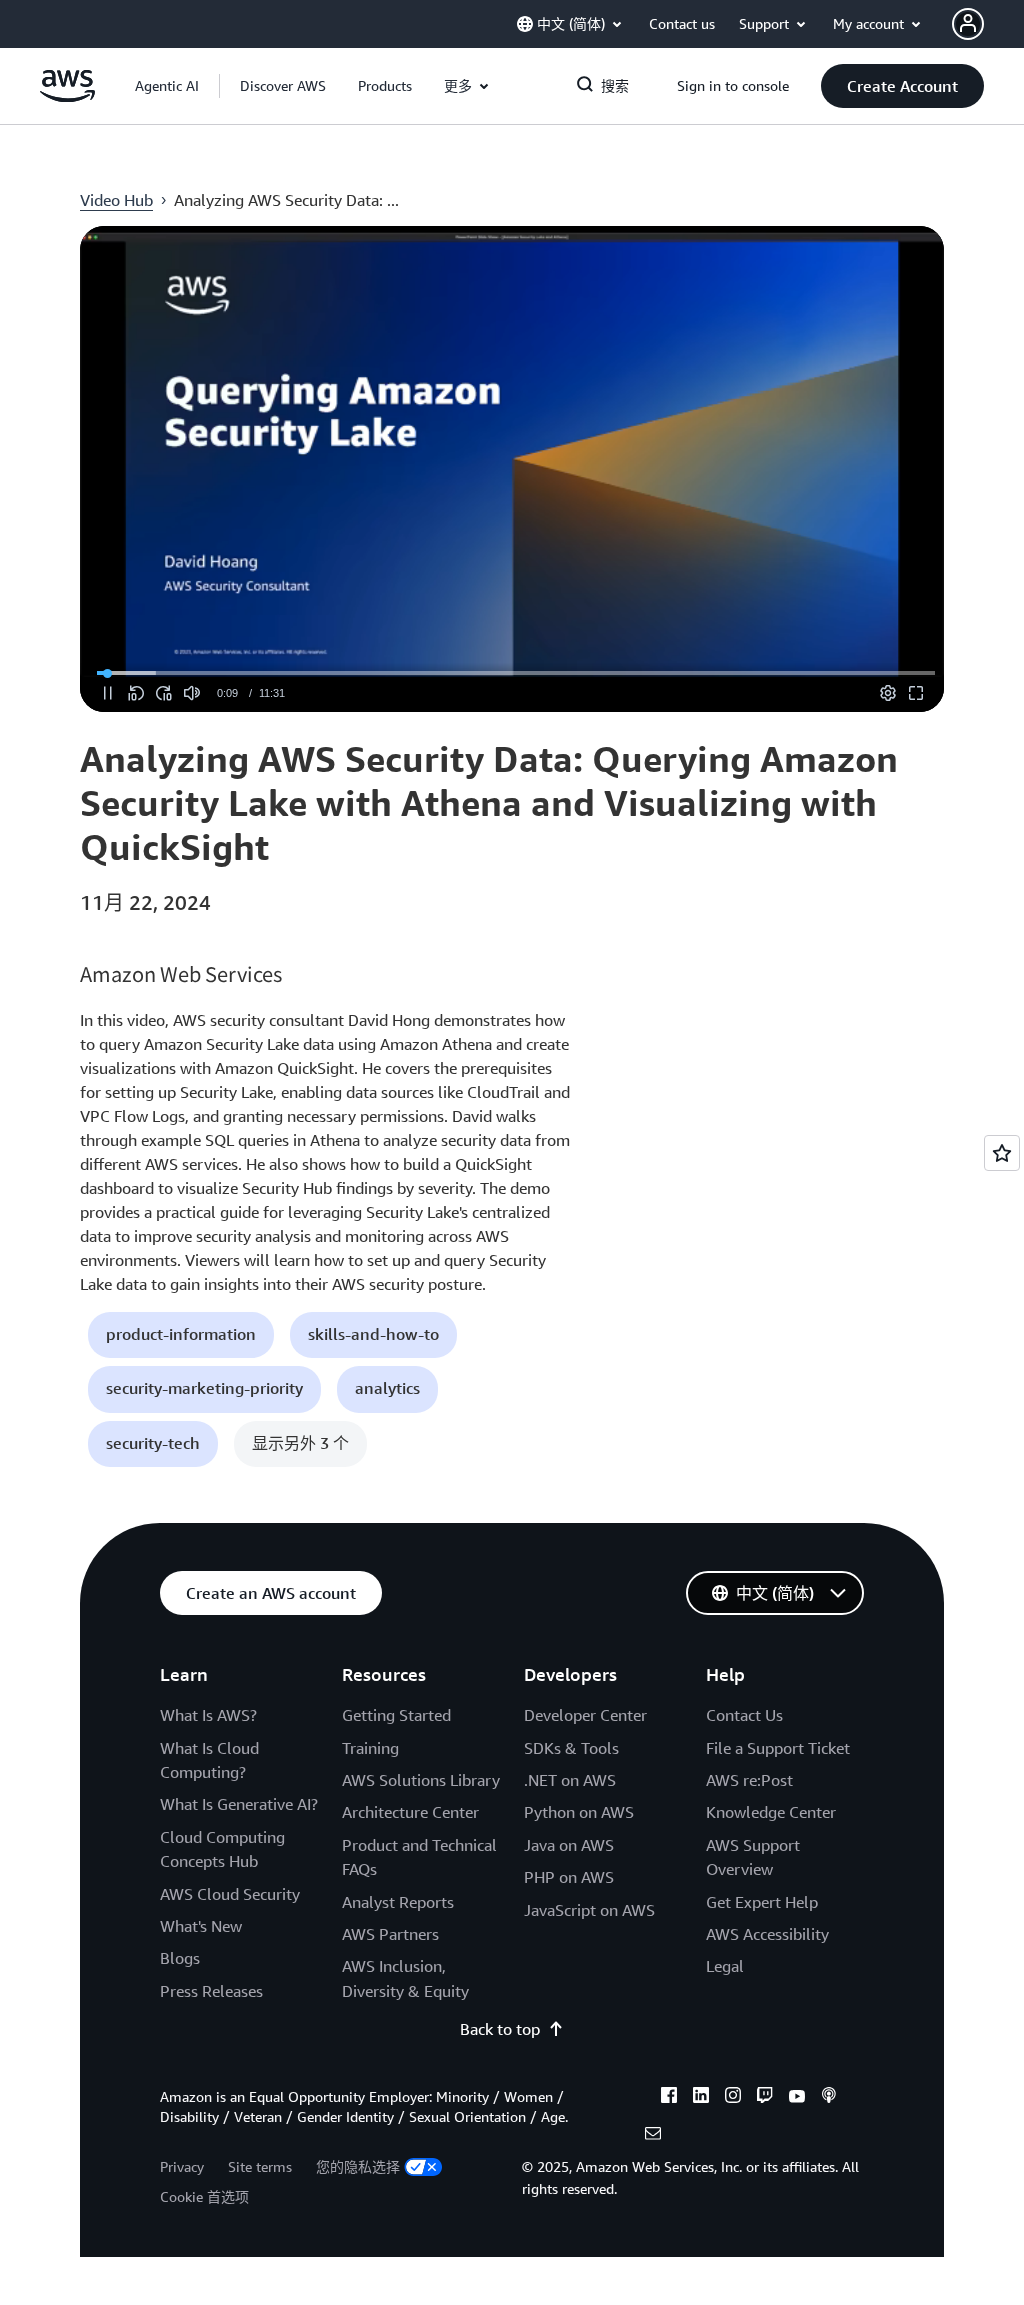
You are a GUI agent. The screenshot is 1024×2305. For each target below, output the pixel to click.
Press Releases (211, 1991)
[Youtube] (797, 2098)
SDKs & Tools (571, 1748)
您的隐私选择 (358, 2166)
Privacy (182, 2166)
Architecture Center (410, 1812)
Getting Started (396, 1715)
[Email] (653, 2136)
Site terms (260, 2166)
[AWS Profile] (968, 24)
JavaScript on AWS (589, 1910)
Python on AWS (579, 1812)
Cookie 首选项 (204, 2196)
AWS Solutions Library (421, 1780)
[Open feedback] (1002, 1153)
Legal (725, 1966)
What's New (201, 1926)
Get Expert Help (762, 1902)
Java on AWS (569, 1845)
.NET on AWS (570, 1780)
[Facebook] (669, 2098)
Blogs (180, 1958)
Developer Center (585, 1715)
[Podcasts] (829, 2098)
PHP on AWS (569, 1877)
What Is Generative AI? (239, 1804)
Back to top (500, 2029)
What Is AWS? (208, 1715)
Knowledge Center (771, 1812)
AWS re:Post (749, 1780)
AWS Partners (390, 1934)
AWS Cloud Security (230, 1894)
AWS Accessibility (767, 1934)
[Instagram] (733, 2098)
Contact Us (744, 1715)
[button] (283, 86)
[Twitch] (765, 2098)
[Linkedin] (701, 2098)
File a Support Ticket (778, 1748)
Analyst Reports (398, 1902)
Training (370, 1748)
